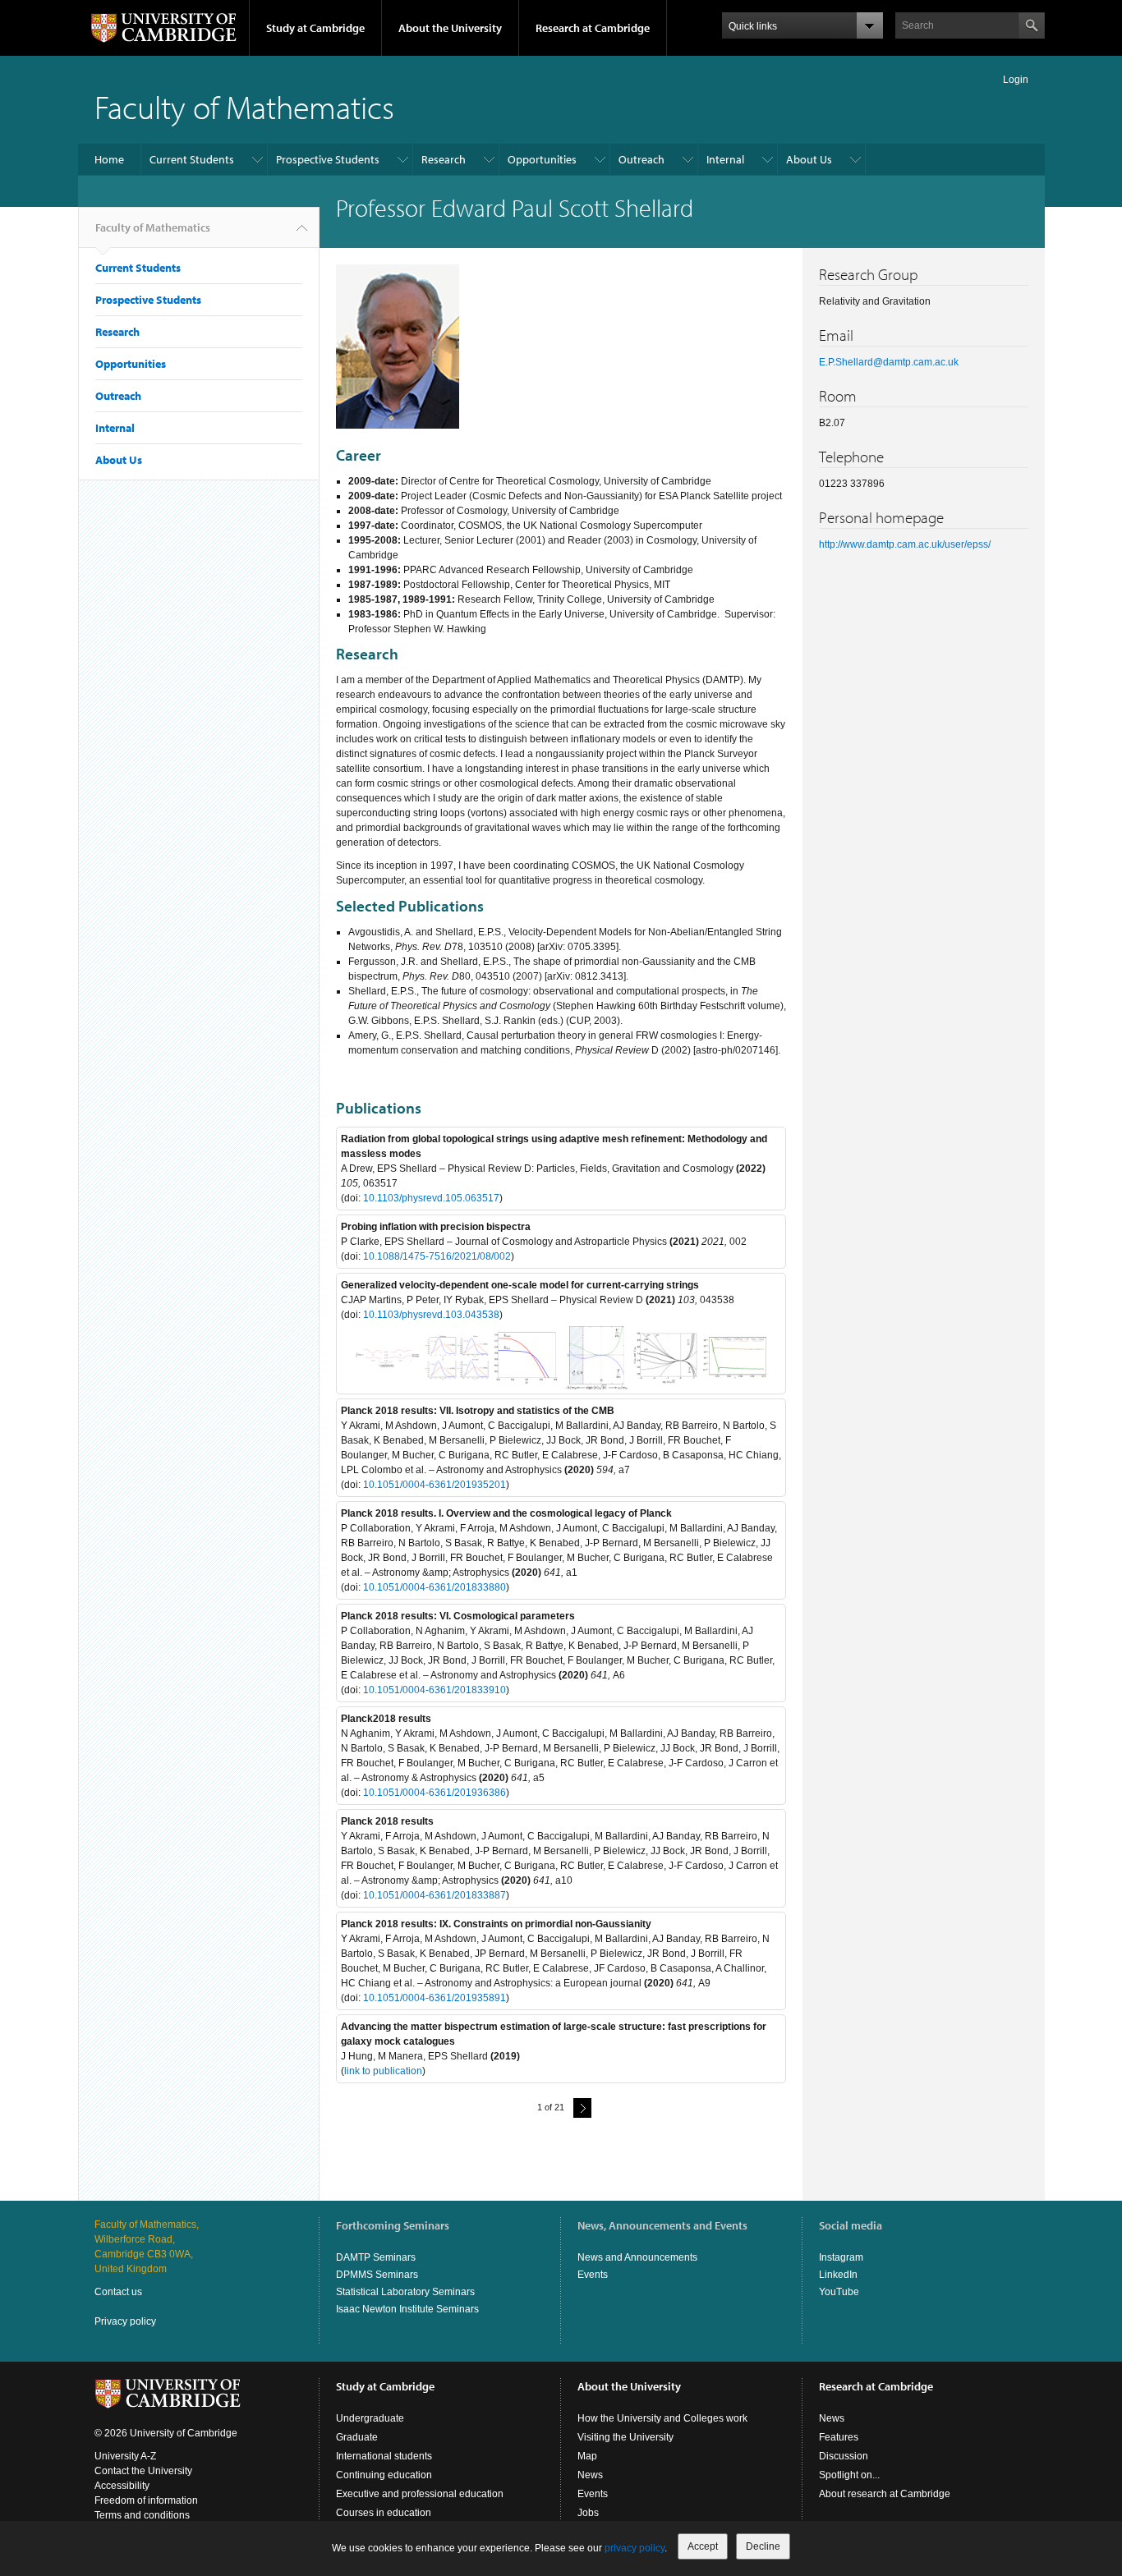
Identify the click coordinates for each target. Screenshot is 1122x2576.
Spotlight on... (849, 2475)
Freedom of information (146, 2500)
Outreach (641, 159)
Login (1016, 80)
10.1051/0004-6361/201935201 (435, 1485)
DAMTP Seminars (376, 2257)
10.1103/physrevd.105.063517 (431, 1198)
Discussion (844, 2456)
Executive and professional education (420, 2494)
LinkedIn (838, 2275)
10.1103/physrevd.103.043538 (431, 1315)
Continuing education (384, 2475)
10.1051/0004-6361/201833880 (435, 1587)
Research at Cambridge (593, 28)
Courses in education (384, 2513)
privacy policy (635, 2548)
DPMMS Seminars (377, 2275)
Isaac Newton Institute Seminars (407, 2309)
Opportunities (542, 159)
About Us (809, 159)
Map (587, 2456)
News (590, 2475)
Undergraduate (370, 2418)
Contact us (118, 2292)
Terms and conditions (142, 2515)
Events (593, 2275)
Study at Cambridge (315, 28)
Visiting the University (625, 2437)
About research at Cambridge (885, 2494)
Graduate (357, 2437)
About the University (450, 28)
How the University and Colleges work (662, 2418)
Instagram (841, 2257)
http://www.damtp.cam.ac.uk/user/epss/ (905, 544)
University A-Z (125, 2456)
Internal (725, 159)
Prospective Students (328, 159)
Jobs (588, 2513)
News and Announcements (637, 2257)
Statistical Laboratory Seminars (405, 2292)
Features (839, 2437)
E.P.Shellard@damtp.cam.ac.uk (889, 362)
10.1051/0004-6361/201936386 (435, 1793)
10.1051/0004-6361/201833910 (435, 1690)
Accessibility (122, 2486)
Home (109, 159)
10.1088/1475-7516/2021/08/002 (437, 1256)
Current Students (192, 159)
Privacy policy (125, 2321)
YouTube (839, 2292)
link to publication (383, 2071)
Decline (763, 2546)
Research (444, 159)
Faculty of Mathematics (244, 106)
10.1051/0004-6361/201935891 (435, 1998)
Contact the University (143, 2471)
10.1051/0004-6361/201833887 (435, 1895)
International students (384, 2456)
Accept (703, 2546)
